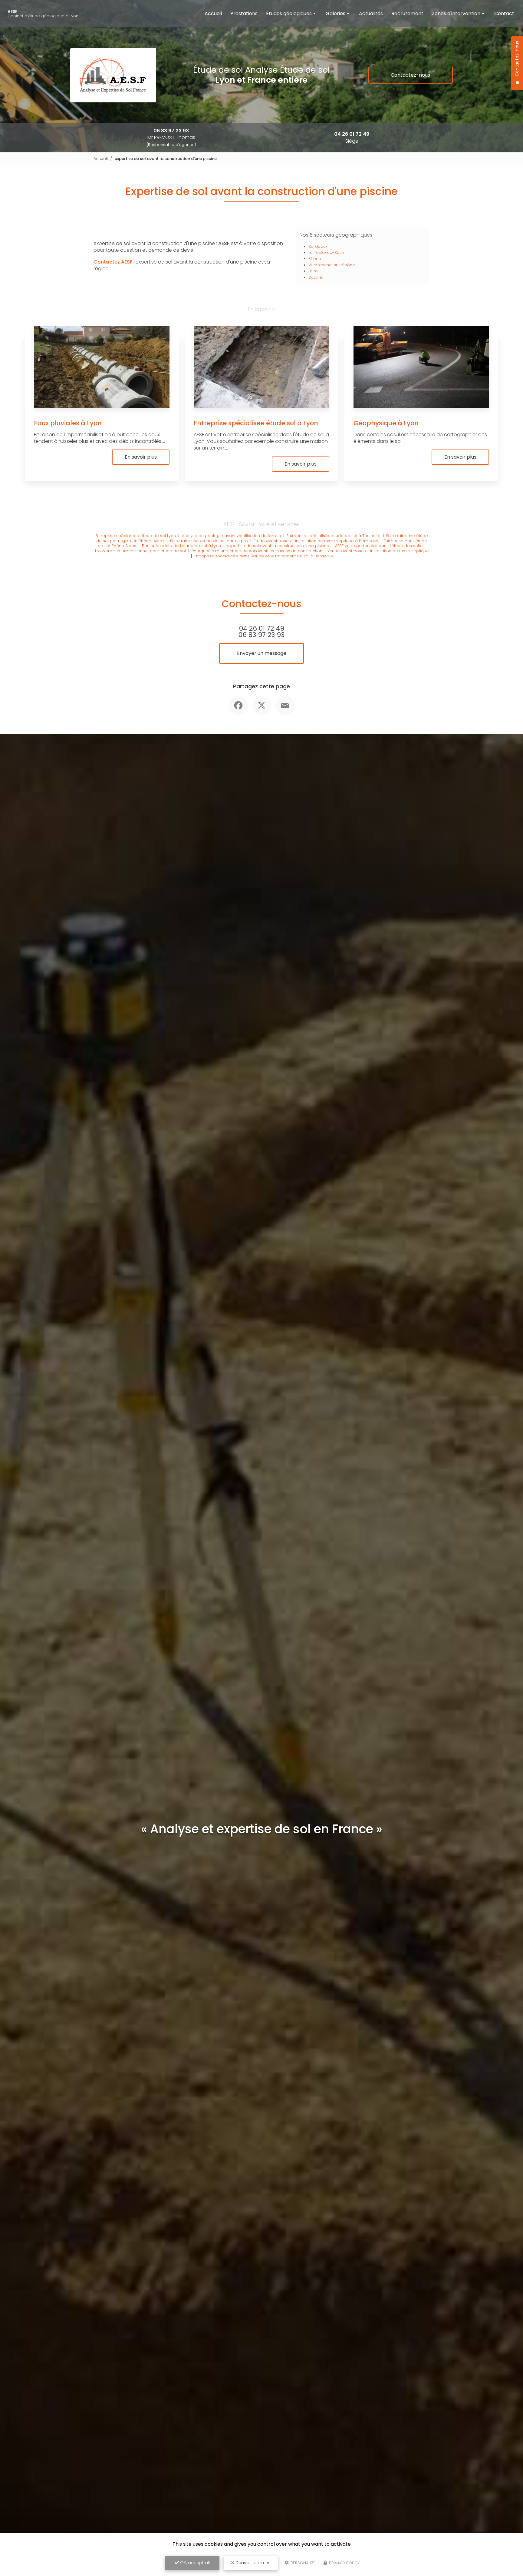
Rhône (315, 259)
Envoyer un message (262, 653)
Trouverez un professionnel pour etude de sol (140, 551)
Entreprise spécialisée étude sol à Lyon (256, 423)
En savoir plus (141, 457)
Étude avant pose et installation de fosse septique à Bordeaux (316, 541)
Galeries (336, 13)
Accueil (213, 13)
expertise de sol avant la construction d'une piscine (278, 546)
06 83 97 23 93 (171, 131)
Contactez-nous (410, 75)
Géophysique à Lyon (386, 423)
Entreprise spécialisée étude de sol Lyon (136, 536)
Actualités (371, 13)
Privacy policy (344, 2563)
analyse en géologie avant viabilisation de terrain (231, 536)
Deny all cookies (252, 2563)
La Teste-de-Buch (326, 252)
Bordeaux (318, 246)
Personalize (303, 2563)
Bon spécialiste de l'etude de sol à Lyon (181, 546)
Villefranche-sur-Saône (332, 265)
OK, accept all (194, 2563)
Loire (313, 271)
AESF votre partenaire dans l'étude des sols (378, 546)
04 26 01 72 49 (352, 134)
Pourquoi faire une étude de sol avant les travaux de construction (257, 551)
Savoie (315, 277)
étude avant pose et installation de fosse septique (378, 551)
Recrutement (407, 13)
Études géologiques (289, 13)
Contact (504, 13)
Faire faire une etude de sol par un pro (209, 541)
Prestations (244, 13)
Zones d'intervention (456, 13)
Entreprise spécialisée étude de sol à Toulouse (334, 536)
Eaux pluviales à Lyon (68, 423)
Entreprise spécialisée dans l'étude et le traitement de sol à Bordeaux (264, 556)
